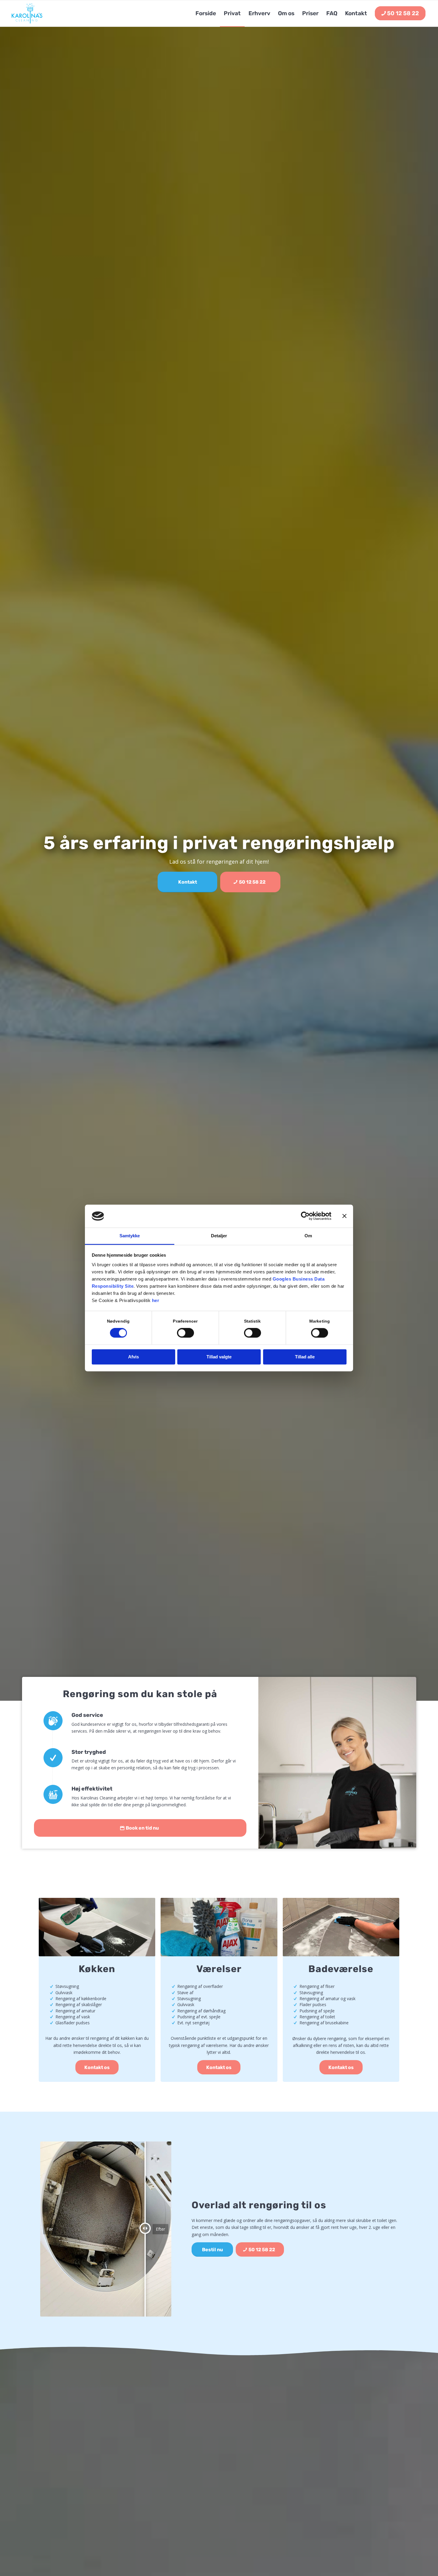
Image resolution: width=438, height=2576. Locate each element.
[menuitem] (206, 13)
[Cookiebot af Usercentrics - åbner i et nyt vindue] (305, 1216)
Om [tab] (308, 1236)
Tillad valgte (219, 1357)
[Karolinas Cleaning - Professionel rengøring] (27, 13)
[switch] (185, 1333)
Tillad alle (305, 1357)
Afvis (133, 1357)
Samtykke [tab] (130, 1236)
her (156, 1300)
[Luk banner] (344, 1216)
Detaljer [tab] (219, 1236)
